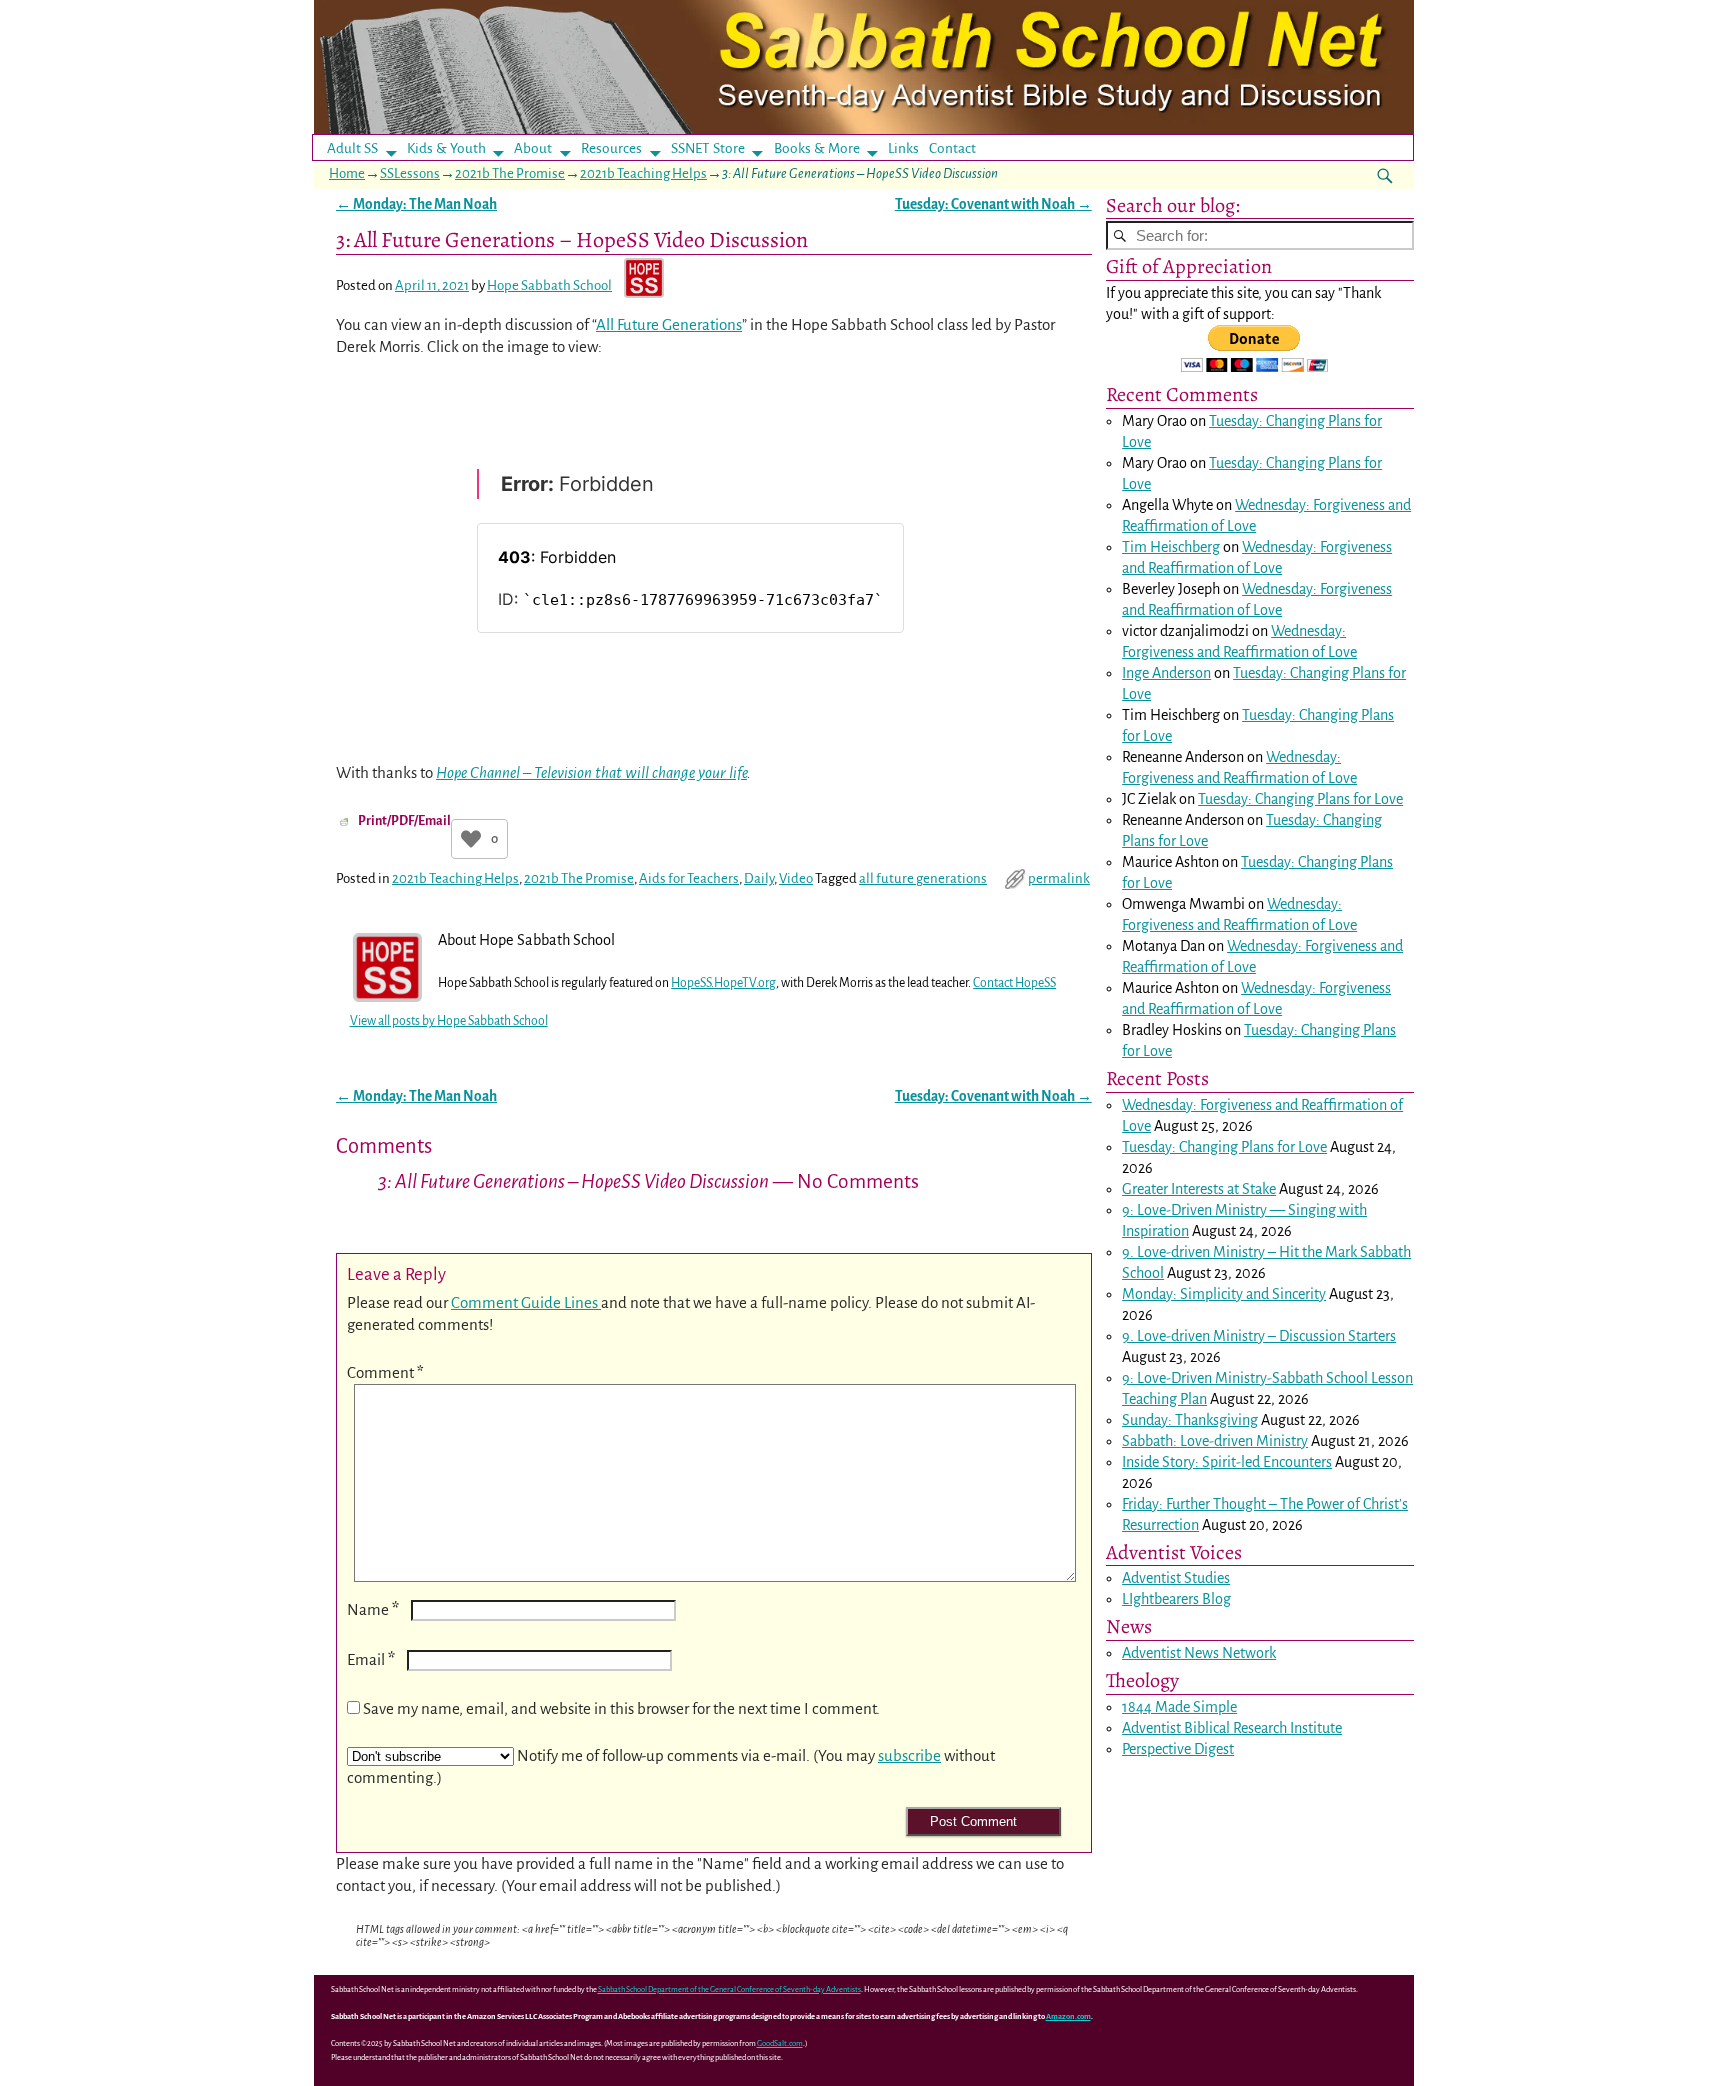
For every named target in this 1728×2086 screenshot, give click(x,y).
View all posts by (449, 1021)
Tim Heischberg (1171, 547)
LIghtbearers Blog (1176, 1599)
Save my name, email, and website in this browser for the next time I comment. (621, 1708)
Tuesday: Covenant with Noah (993, 204)
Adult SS (352, 148)
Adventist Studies (1176, 1578)
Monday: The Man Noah (416, 204)
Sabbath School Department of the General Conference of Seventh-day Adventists (729, 1989)
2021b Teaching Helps (643, 173)
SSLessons (410, 173)
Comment (385, 1372)
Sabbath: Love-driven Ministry (1215, 1441)
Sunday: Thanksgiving (1190, 1420)
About (533, 148)
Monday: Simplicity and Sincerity (1224, 1294)
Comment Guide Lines (526, 1302)
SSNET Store (708, 148)
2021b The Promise (510, 173)
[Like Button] (471, 839)
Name (373, 1609)
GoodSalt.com (780, 2043)
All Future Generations (669, 324)
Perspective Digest (1178, 1749)
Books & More (817, 148)
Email (371, 1659)
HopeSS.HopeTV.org (723, 983)
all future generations (923, 878)
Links (909, 148)
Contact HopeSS (1014, 983)
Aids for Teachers (689, 878)
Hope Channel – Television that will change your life (591, 772)
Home (347, 173)
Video (796, 878)
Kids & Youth (446, 148)
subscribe (909, 1755)
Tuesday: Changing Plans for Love (1300, 799)
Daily (759, 878)
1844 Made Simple (1179, 1707)
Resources (611, 148)
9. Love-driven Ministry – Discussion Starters (1259, 1336)
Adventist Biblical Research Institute (1232, 1728)
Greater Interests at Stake (1199, 1189)
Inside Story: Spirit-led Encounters (1227, 1462)
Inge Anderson (1166, 673)
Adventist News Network (1199, 1653)
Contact (952, 148)
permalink (1059, 878)
